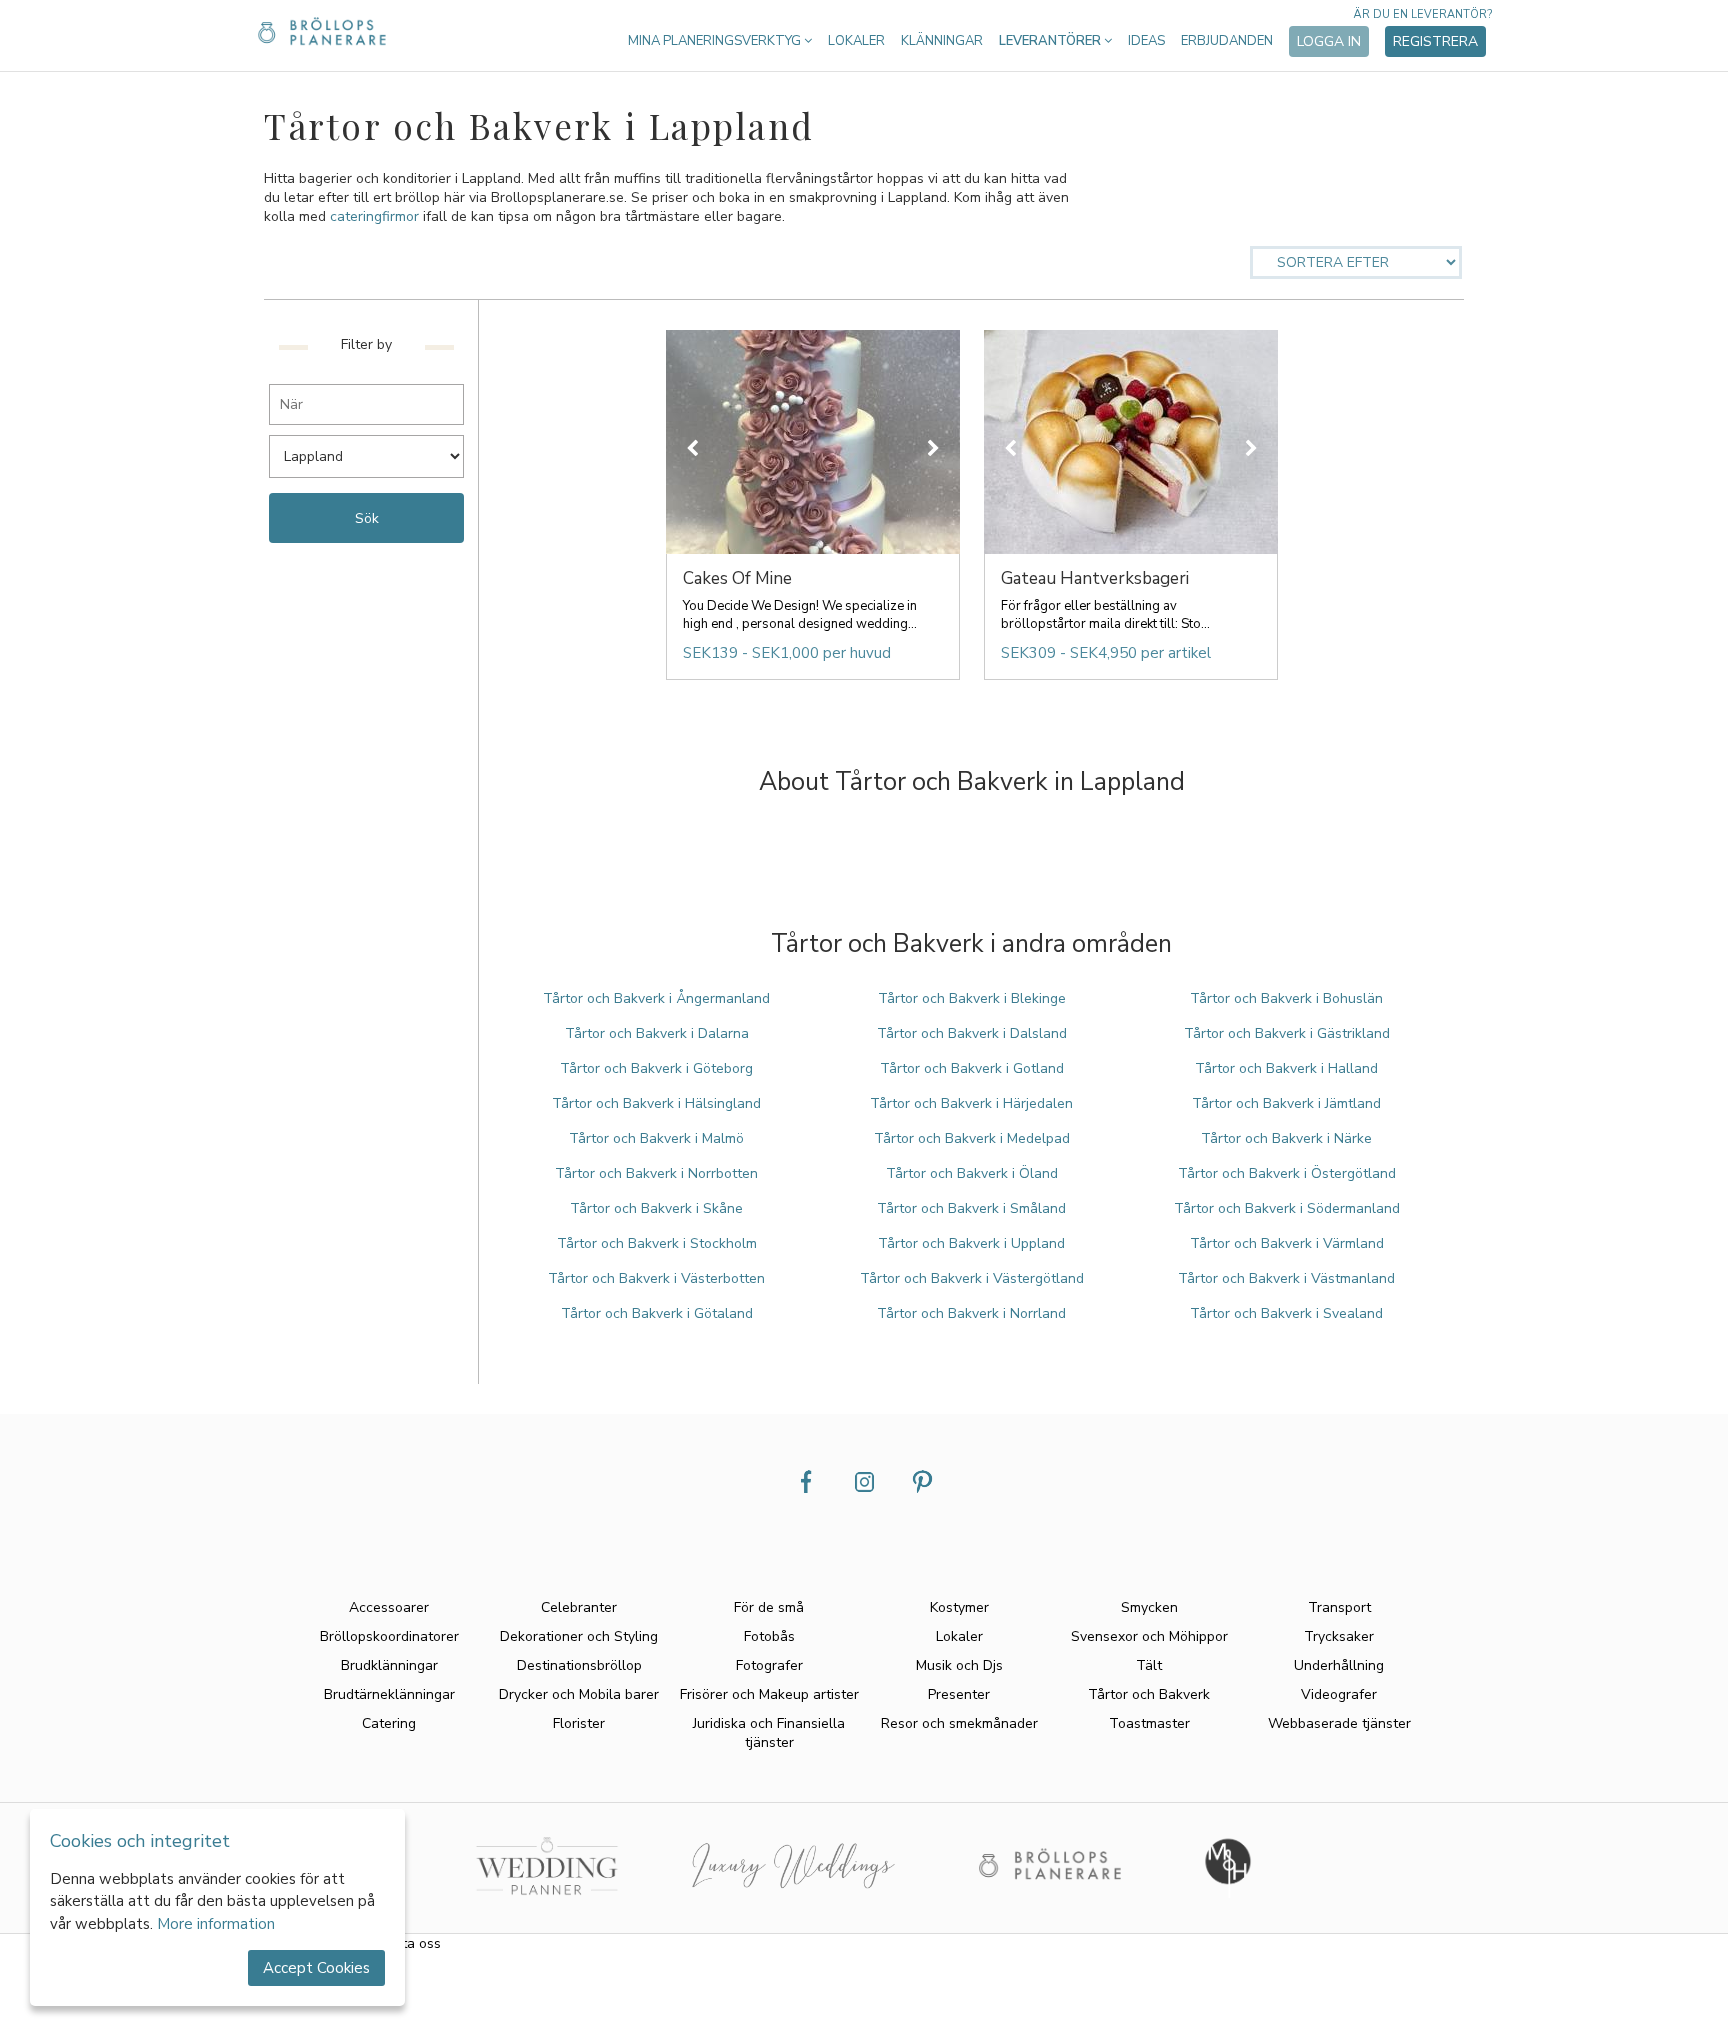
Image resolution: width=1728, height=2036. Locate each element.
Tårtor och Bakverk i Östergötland (1287, 1173)
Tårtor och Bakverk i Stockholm (657, 1243)
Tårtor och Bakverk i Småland (971, 1208)
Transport (1339, 1607)
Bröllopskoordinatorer (389, 1636)
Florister (579, 1723)
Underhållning (1339, 1665)
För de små (769, 1607)
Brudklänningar (389, 1665)
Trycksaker (1339, 1636)
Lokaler (856, 41)
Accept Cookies (316, 1968)
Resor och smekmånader (959, 1723)
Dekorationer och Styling (579, 1636)
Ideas (1146, 41)
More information (216, 1924)
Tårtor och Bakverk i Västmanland (1286, 1278)
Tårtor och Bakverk (1149, 1694)
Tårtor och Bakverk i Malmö (656, 1138)
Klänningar (942, 41)
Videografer (1339, 1694)
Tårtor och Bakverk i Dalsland (972, 1033)
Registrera (1435, 41)
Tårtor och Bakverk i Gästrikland (1287, 1033)
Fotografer (769, 1665)
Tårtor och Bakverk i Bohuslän (1286, 998)
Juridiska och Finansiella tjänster (769, 1733)
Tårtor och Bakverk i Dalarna (657, 1033)
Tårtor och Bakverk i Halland (1286, 1068)
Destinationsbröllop (579, 1665)
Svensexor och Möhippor (1149, 1636)
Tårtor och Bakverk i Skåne (656, 1208)
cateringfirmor (374, 216)
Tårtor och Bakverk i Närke (1286, 1138)
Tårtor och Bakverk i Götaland (657, 1313)
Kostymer (959, 1607)
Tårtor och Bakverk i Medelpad (972, 1138)
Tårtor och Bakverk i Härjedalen (971, 1103)
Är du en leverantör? (1422, 14)
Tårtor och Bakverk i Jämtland (1286, 1103)
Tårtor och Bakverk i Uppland (971, 1243)
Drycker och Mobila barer (579, 1694)
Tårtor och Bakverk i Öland (972, 1173)
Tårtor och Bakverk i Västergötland (972, 1278)
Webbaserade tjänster (1339, 1723)
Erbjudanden (1227, 41)
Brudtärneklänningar (389, 1694)
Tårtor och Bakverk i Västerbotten (656, 1278)
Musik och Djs (959, 1665)
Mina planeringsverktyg (716, 41)
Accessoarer (389, 1607)
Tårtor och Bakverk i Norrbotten (656, 1173)
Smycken (1149, 1607)
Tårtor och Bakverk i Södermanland (1287, 1208)
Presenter (959, 1694)
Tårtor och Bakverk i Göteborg (656, 1068)
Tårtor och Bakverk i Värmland (1287, 1243)
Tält (1149, 1665)
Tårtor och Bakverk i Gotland (972, 1068)
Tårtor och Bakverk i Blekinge (972, 998)
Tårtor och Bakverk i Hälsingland (656, 1103)
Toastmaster (1149, 1723)
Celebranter (579, 1607)
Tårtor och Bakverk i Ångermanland (656, 998)
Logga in (1329, 41)
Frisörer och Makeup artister (769, 1694)
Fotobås (769, 1636)
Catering (389, 1723)
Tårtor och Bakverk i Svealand (1286, 1313)
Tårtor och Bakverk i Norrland (971, 1313)
